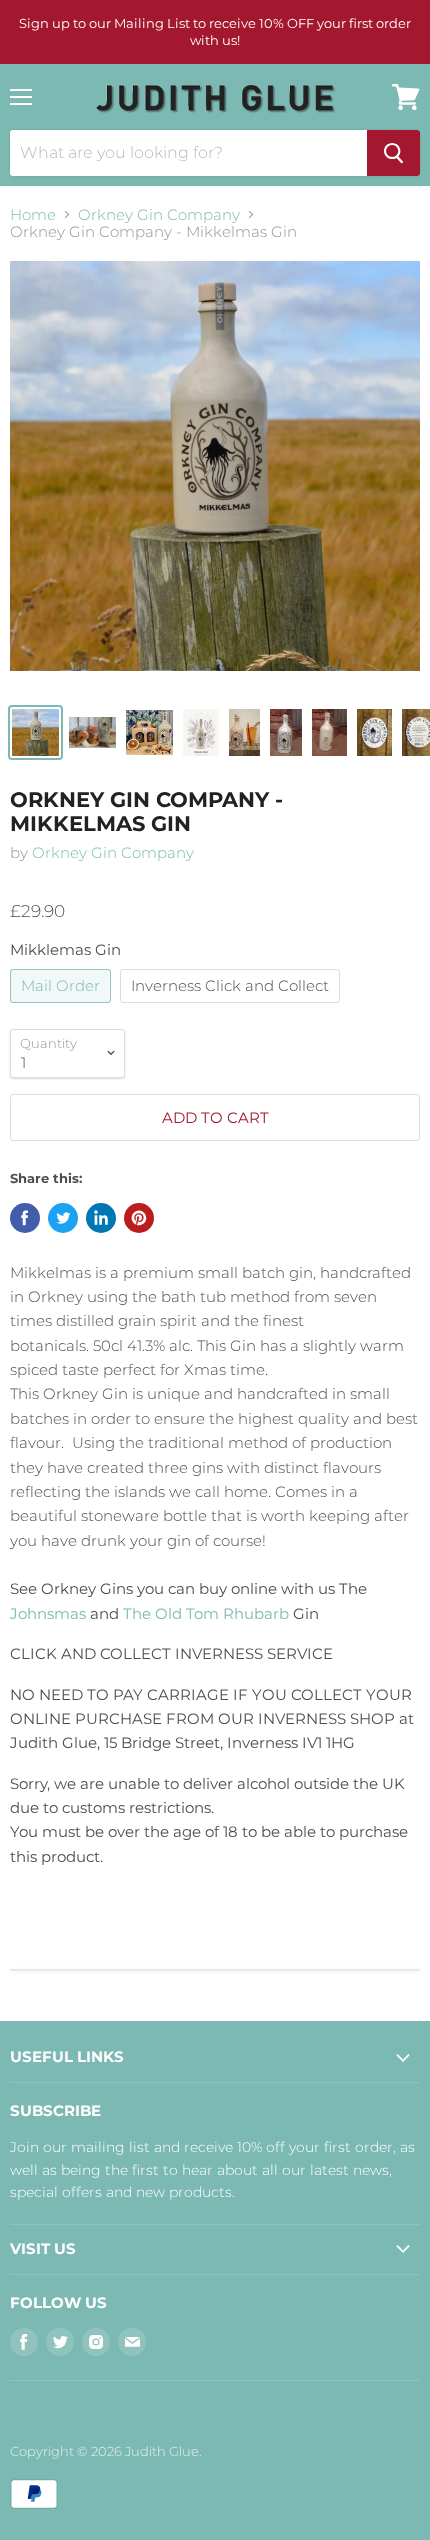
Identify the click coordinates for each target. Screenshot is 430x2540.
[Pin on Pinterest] (139, 1218)
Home (33, 214)
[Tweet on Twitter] (63, 1218)
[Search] (393, 153)
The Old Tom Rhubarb (206, 1613)
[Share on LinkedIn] (101, 1218)
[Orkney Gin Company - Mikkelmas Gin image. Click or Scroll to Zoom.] (215, 476)
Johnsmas (48, 1613)
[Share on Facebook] (25, 1218)
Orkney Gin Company (159, 214)
